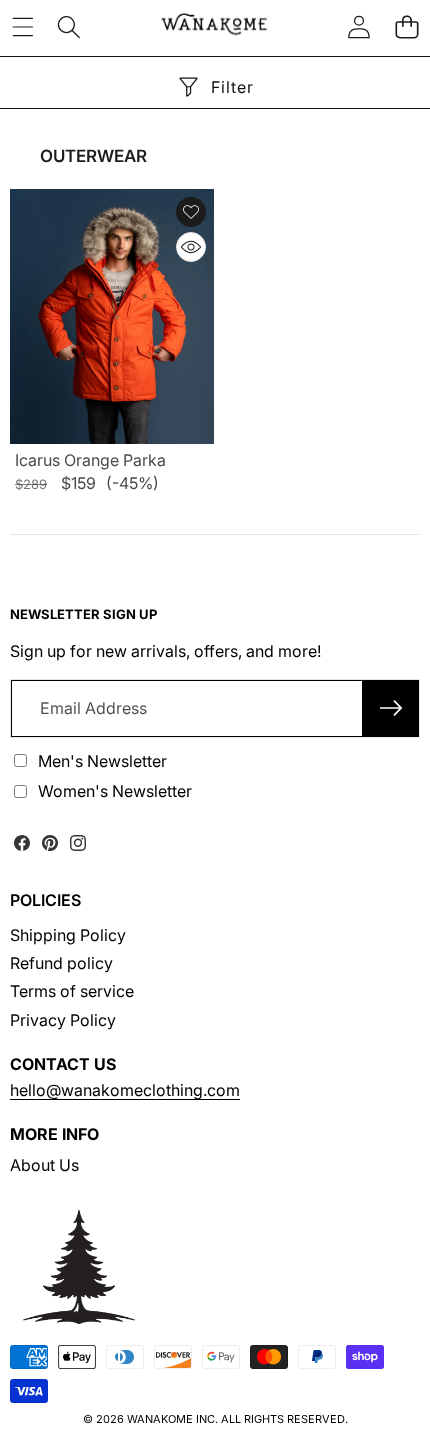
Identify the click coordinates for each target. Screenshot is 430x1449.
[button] (406, 26)
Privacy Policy (63, 1020)
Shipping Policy (68, 935)
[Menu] (22, 26)
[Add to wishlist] (191, 212)
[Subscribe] (391, 708)
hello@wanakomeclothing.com (125, 1090)
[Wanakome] (214, 26)
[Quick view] (191, 247)
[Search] (69, 26)
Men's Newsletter (102, 761)
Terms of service (72, 991)
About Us (44, 1165)
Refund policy (61, 963)
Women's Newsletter (115, 791)
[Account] (359, 26)
